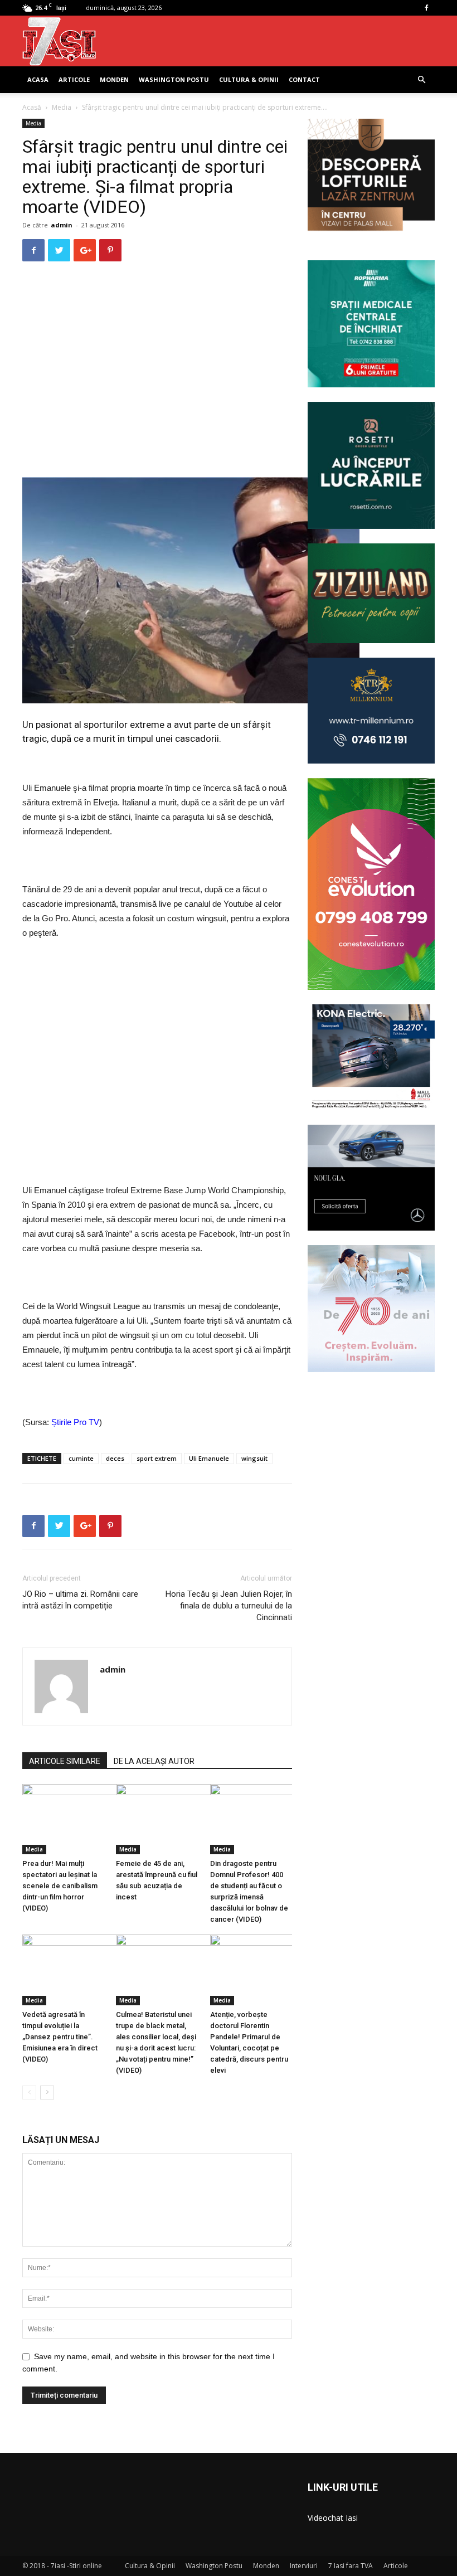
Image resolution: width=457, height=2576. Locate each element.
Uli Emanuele (209, 1458)
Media (62, 107)
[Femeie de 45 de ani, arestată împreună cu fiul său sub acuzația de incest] (157, 1819)
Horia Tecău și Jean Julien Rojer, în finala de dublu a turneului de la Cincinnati (229, 1606)
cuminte (81, 1458)
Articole (74, 79)
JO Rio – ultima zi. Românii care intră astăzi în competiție (80, 1600)
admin (62, 225)
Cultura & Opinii (249, 79)
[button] (421, 80)
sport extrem (157, 1458)
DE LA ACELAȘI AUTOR (154, 1761)
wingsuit (254, 1458)
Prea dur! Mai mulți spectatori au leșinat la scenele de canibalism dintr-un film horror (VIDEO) (60, 1886)
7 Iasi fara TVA (351, 2566)
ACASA (38, 79)
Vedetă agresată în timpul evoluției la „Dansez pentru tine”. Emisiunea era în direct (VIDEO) (60, 2037)
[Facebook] (426, 8)
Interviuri (304, 2566)
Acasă (32, 107)
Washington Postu (174, 79)
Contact (304, 79)
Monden (114, 79)
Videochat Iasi (333, 2518)
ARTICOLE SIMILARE (65, 1761)
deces (115, 1458)
